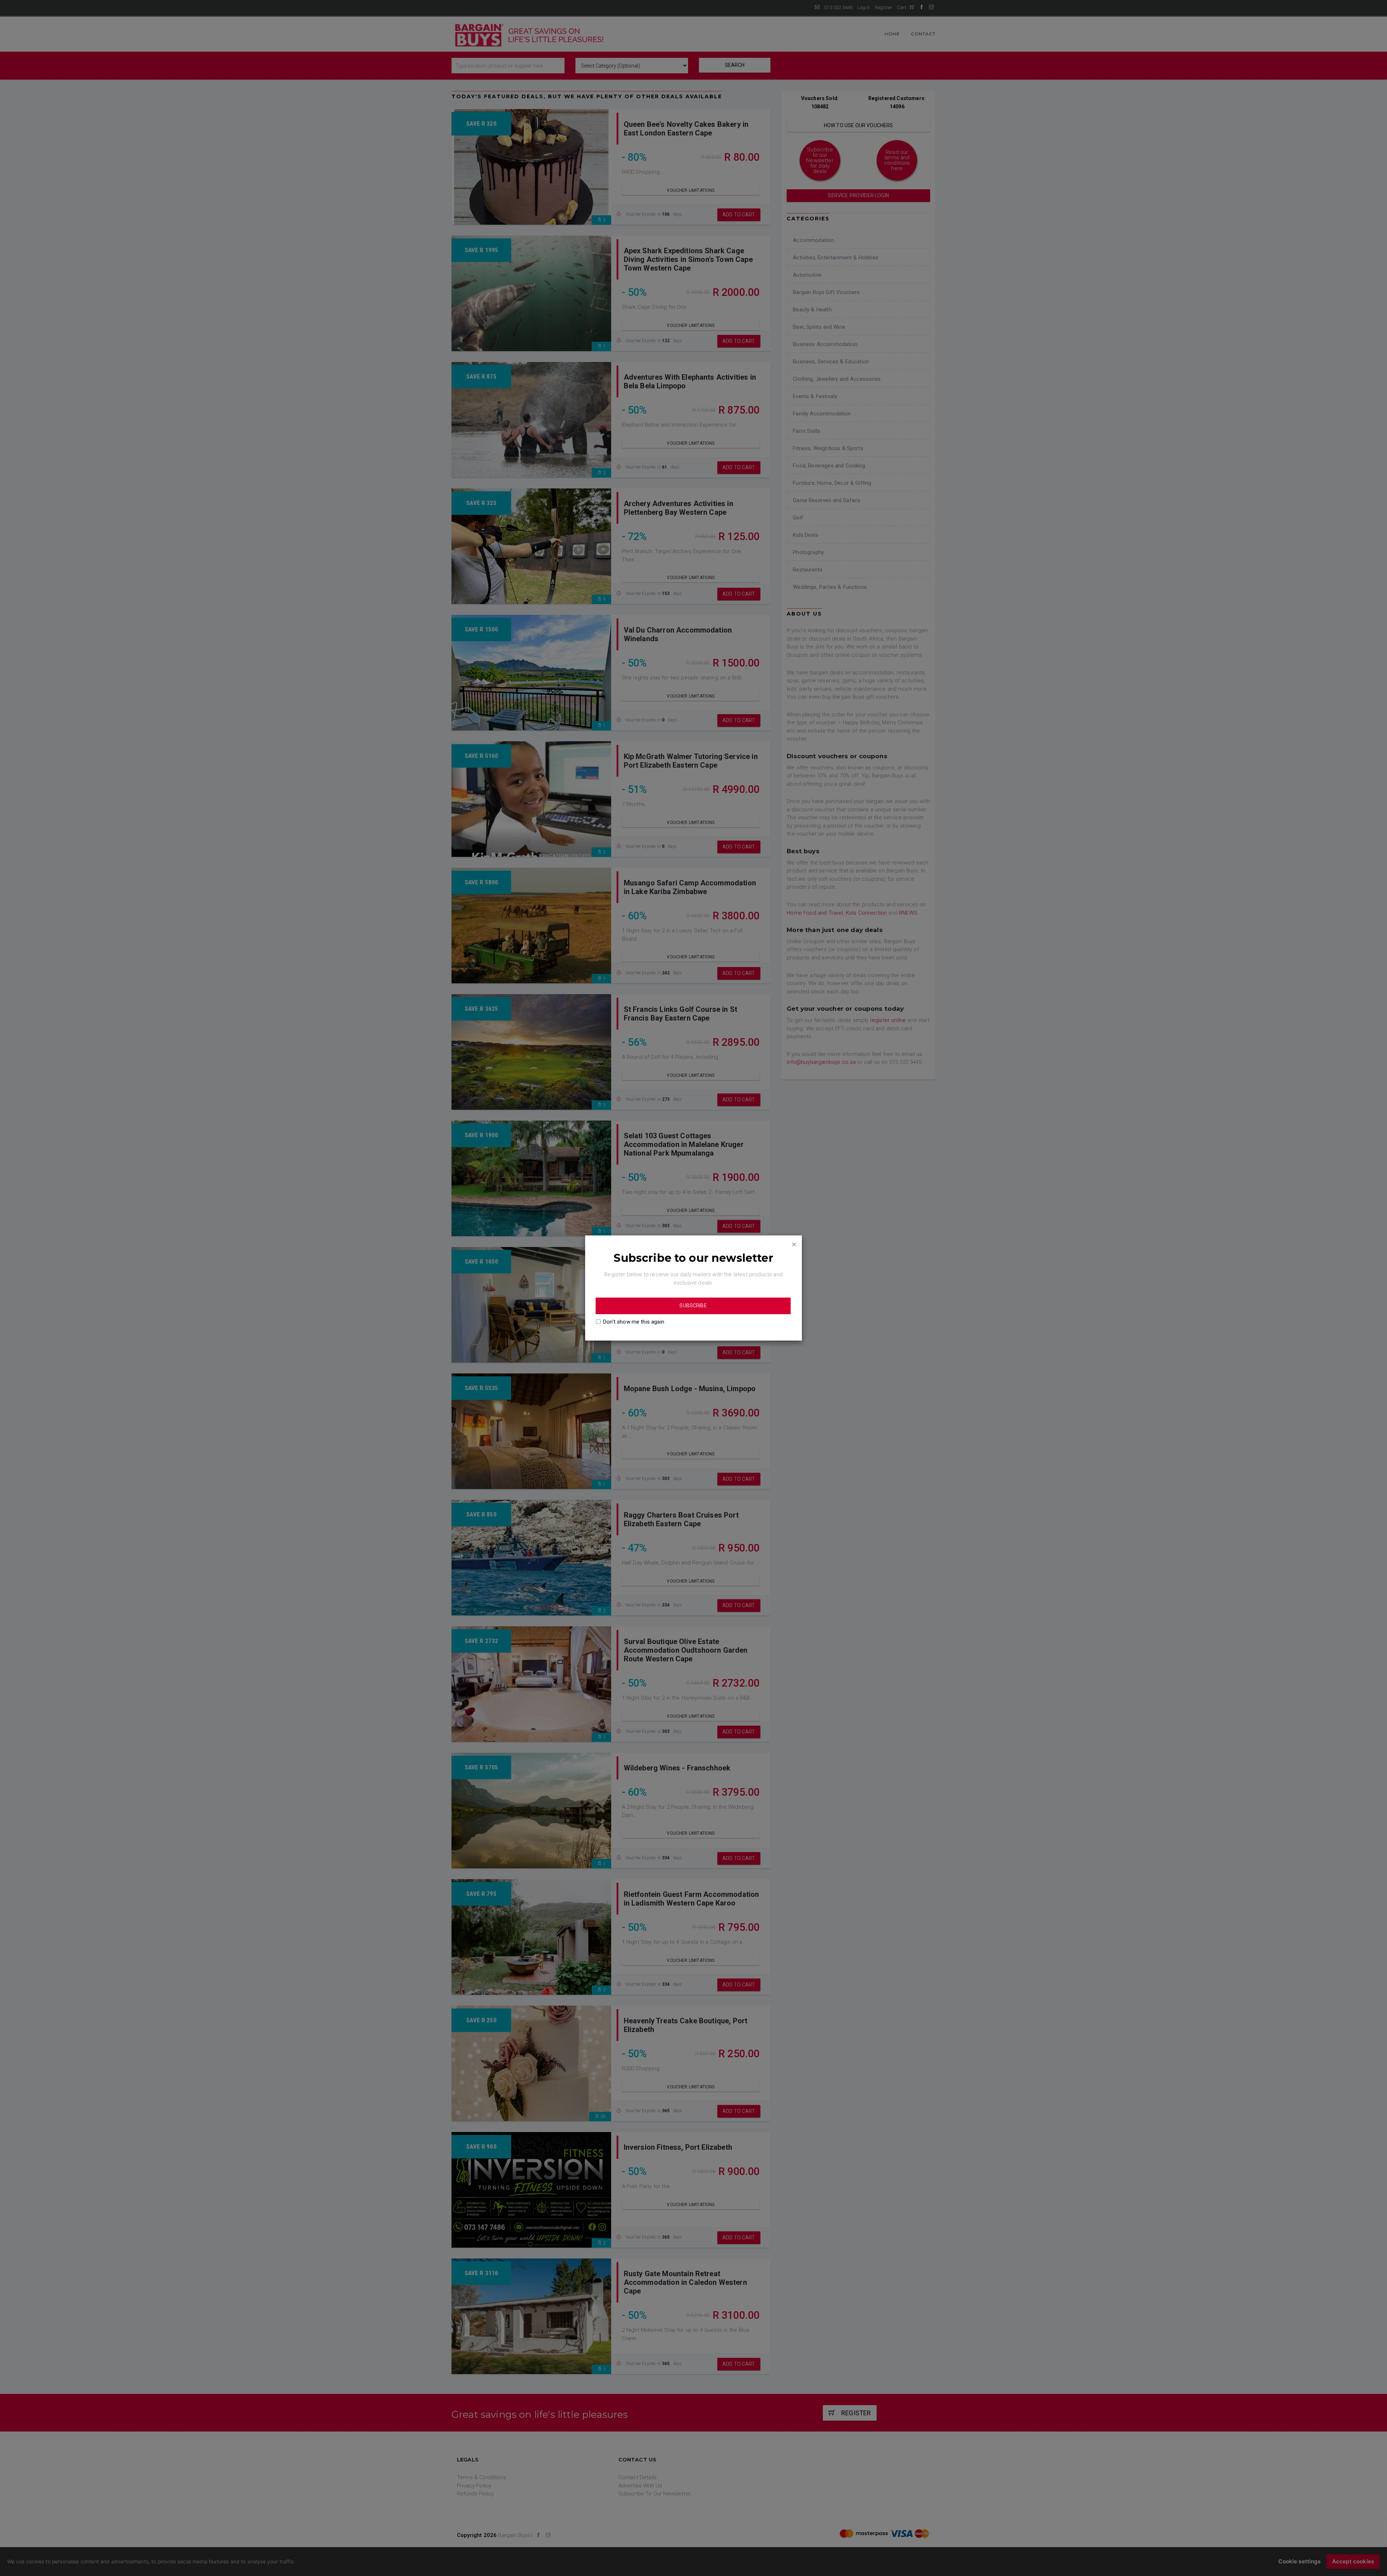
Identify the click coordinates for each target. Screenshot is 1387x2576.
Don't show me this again (634, 1322)
